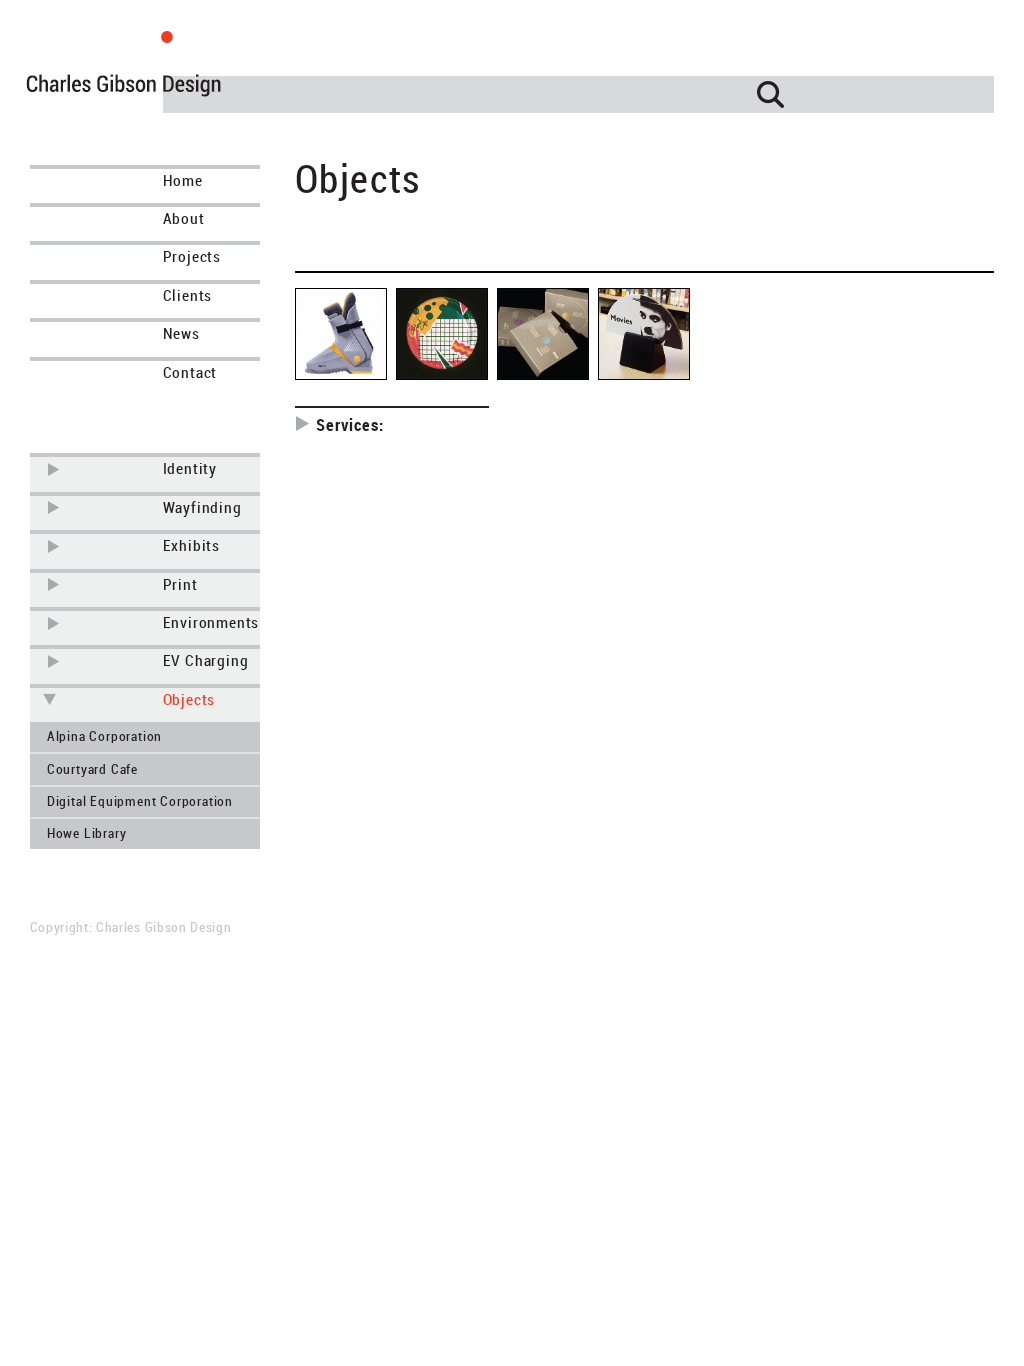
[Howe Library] (644, 334)
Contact (190, 372)
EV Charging (206, 660)
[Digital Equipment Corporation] (543, 334)
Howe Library (87, 833)
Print (180, 584)
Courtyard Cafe (92, 769)
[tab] (54, 469)
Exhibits (191, 545)
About (184, 218)
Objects (189, 699)
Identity (190, 468)
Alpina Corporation (104, 736)
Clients (188, 295)
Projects (192, 256)
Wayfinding (202, 507)
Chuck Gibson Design (161, 72)
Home (183, 180)
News (181, 333)
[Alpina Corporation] (341, 334)
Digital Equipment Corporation (140, 801)
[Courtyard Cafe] (442, 334)
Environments (211, 622)
